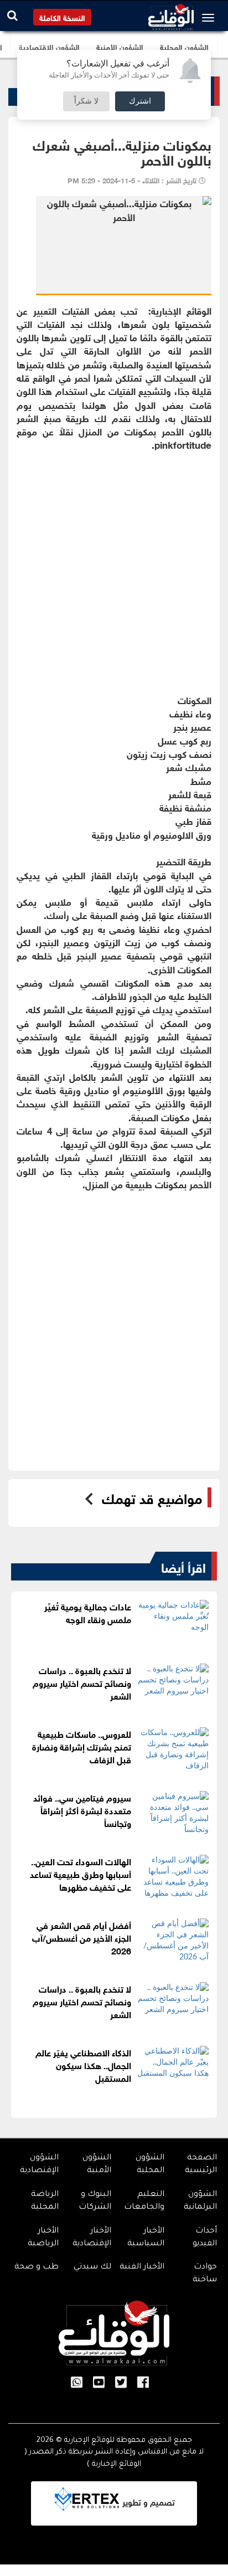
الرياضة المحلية (45, 2201)
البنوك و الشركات (95, 2201)
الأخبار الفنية (142, 2267)
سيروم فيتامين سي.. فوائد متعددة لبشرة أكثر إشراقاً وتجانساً (82, 1810)
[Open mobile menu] (211, 18)
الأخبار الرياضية (43, 2238)
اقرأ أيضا (183, 1566)
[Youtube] (99, 2383)
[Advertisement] (114, 566)
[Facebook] (143, 2383)
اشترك (140, 101)
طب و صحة (37, 2267)
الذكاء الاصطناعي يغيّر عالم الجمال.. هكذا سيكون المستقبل (83, 2064)
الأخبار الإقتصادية (92, 2238)
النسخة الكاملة (62, 17)
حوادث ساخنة (205, 2274)
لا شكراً (86, 101)
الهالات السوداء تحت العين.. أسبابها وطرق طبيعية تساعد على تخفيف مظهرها (81, 1873)
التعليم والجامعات (144, 2201)
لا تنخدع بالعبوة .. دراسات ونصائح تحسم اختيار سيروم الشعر (82, 1682)
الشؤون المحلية (150, 2165)
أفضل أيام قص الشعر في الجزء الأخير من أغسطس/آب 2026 (82, 1937)
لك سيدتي (92, 2267)
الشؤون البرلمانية (200, 2201)
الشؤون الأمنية (97, 2165)
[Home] (171, 14)
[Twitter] (121, 2383)
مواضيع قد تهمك (152, 1497)
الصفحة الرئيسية (201, 2165)
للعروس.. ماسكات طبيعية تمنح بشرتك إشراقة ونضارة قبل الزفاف (82, 1746)
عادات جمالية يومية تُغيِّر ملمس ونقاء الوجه (88, 1612)
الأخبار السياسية (146, 2238)
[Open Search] (12, 15)
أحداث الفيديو (205, 2238)
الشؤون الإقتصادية (39, 2165)
